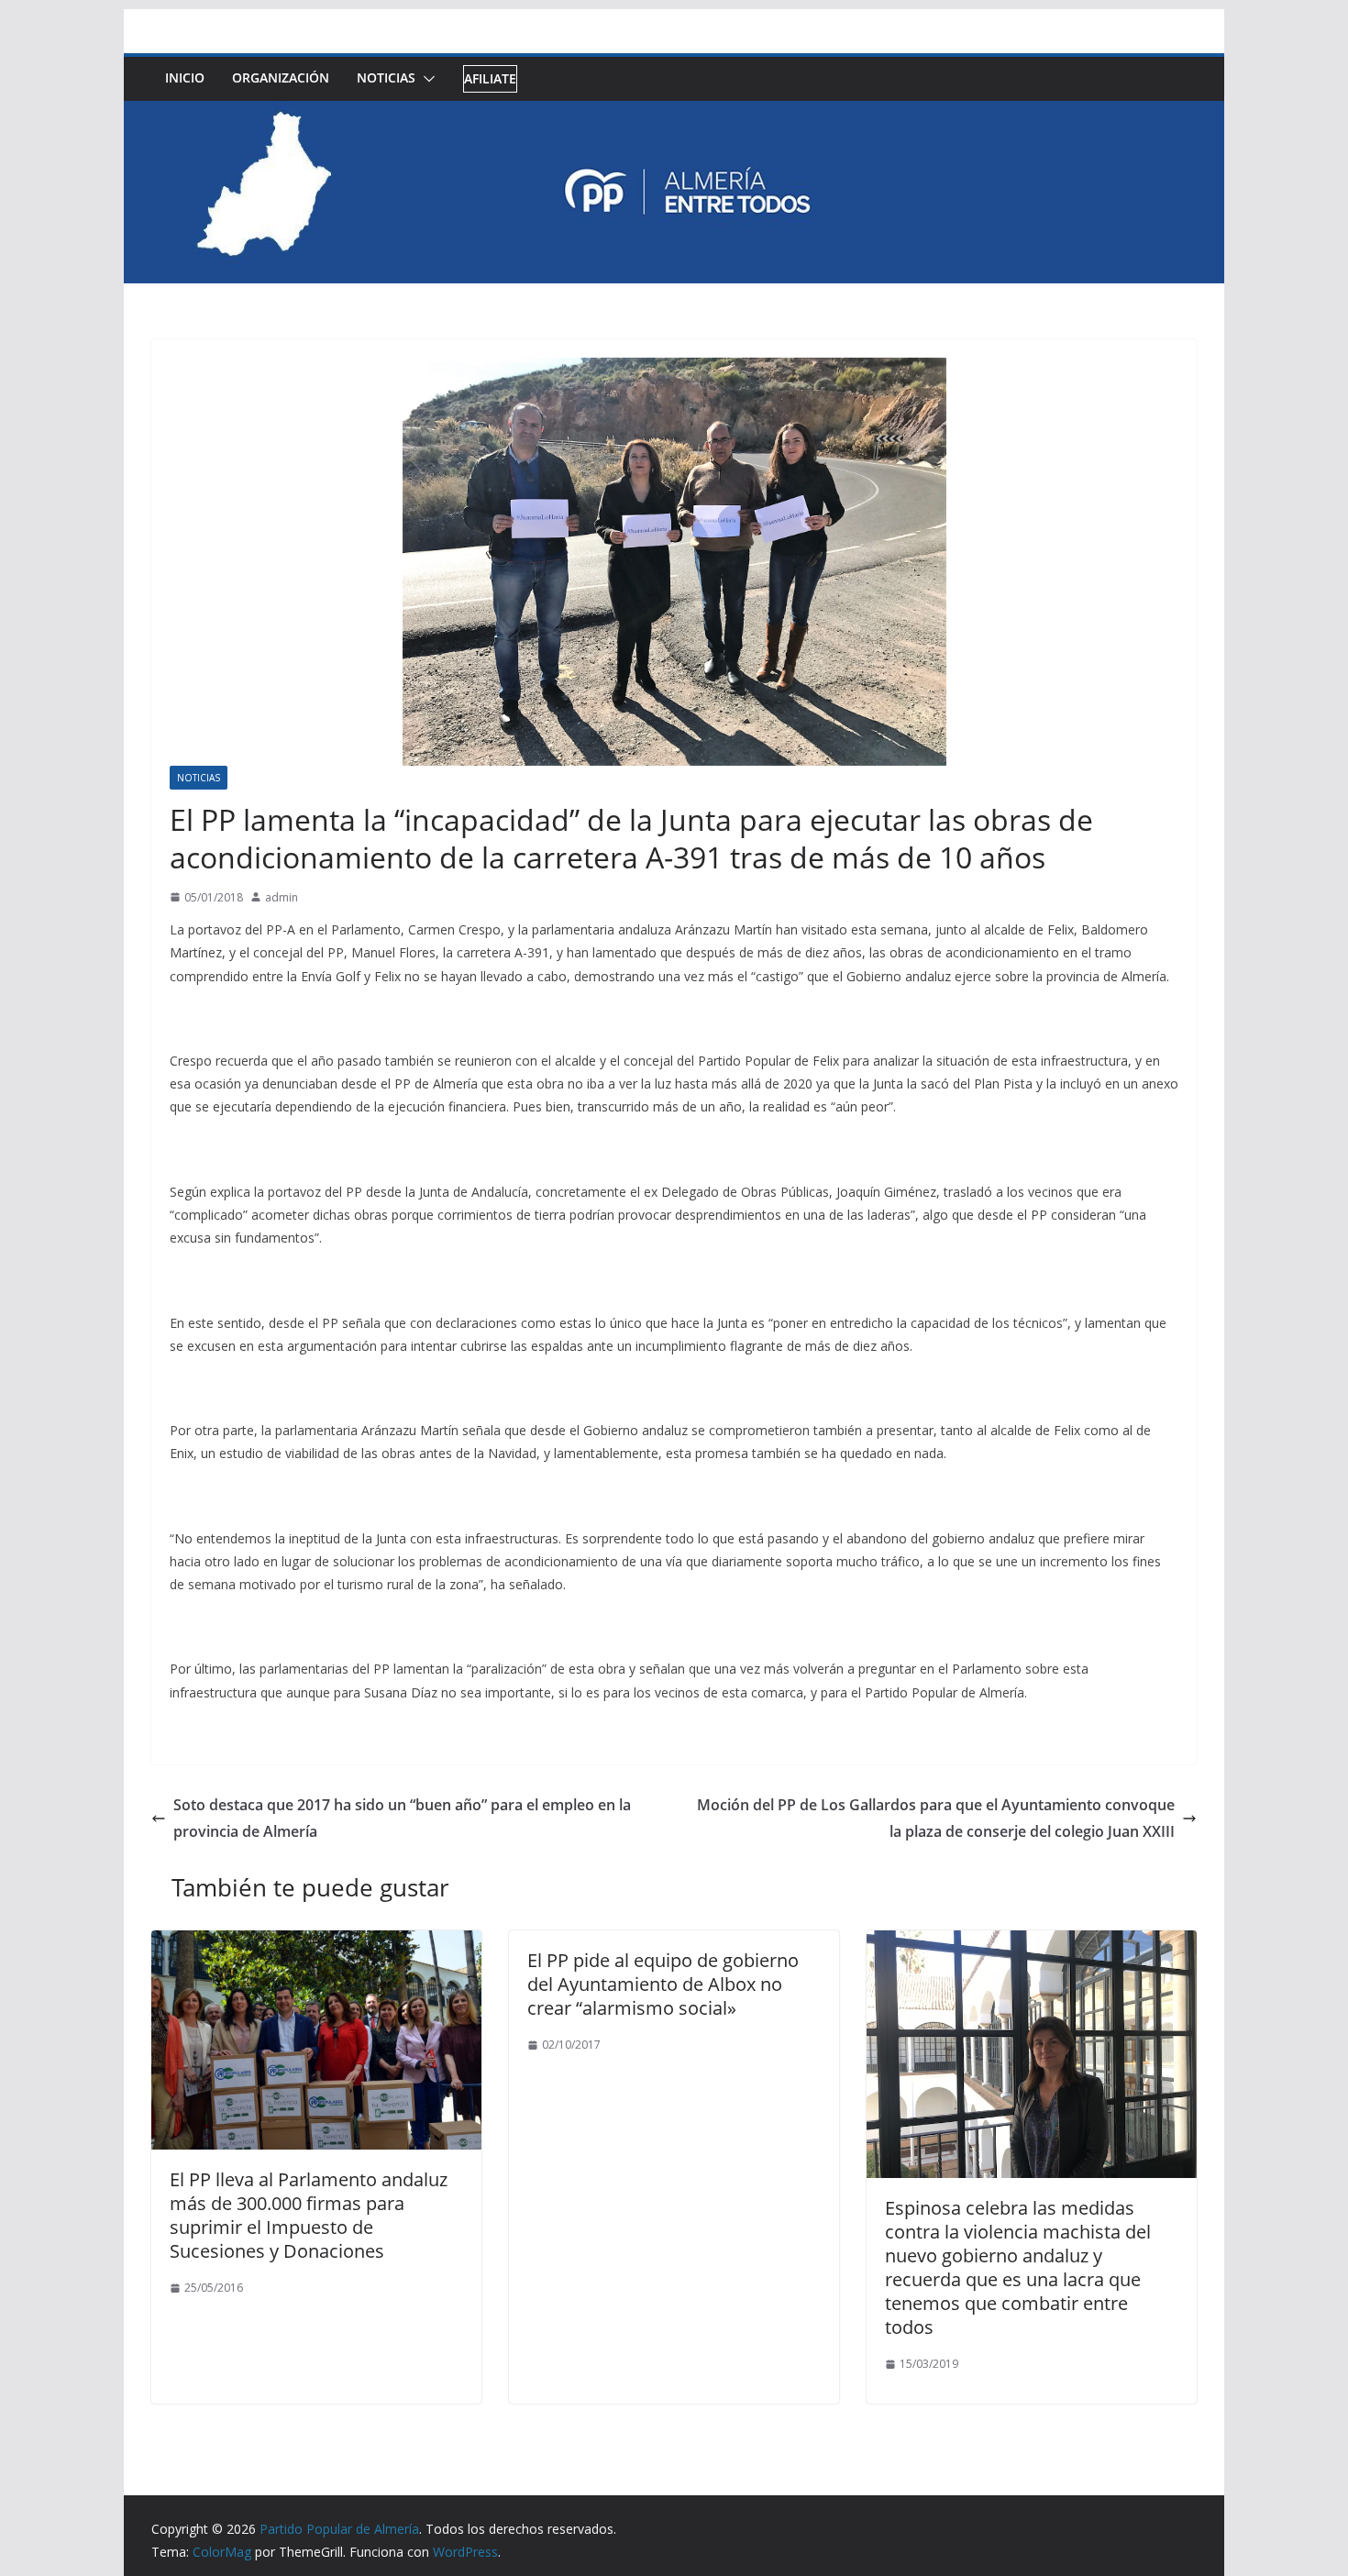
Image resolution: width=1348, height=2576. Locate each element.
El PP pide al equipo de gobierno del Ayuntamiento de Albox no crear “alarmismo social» (663, 1984)
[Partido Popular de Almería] (674, 114)
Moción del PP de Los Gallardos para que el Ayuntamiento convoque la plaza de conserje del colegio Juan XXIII (936, 1818)
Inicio (185, 77)
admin (282, 897)
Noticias (386, 77)
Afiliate (490, 78)
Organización (281, 77)
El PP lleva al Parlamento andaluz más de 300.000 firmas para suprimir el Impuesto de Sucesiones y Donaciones (309, 2215)
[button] (425, 79)
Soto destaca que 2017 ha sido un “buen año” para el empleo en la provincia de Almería (402, 1818)
